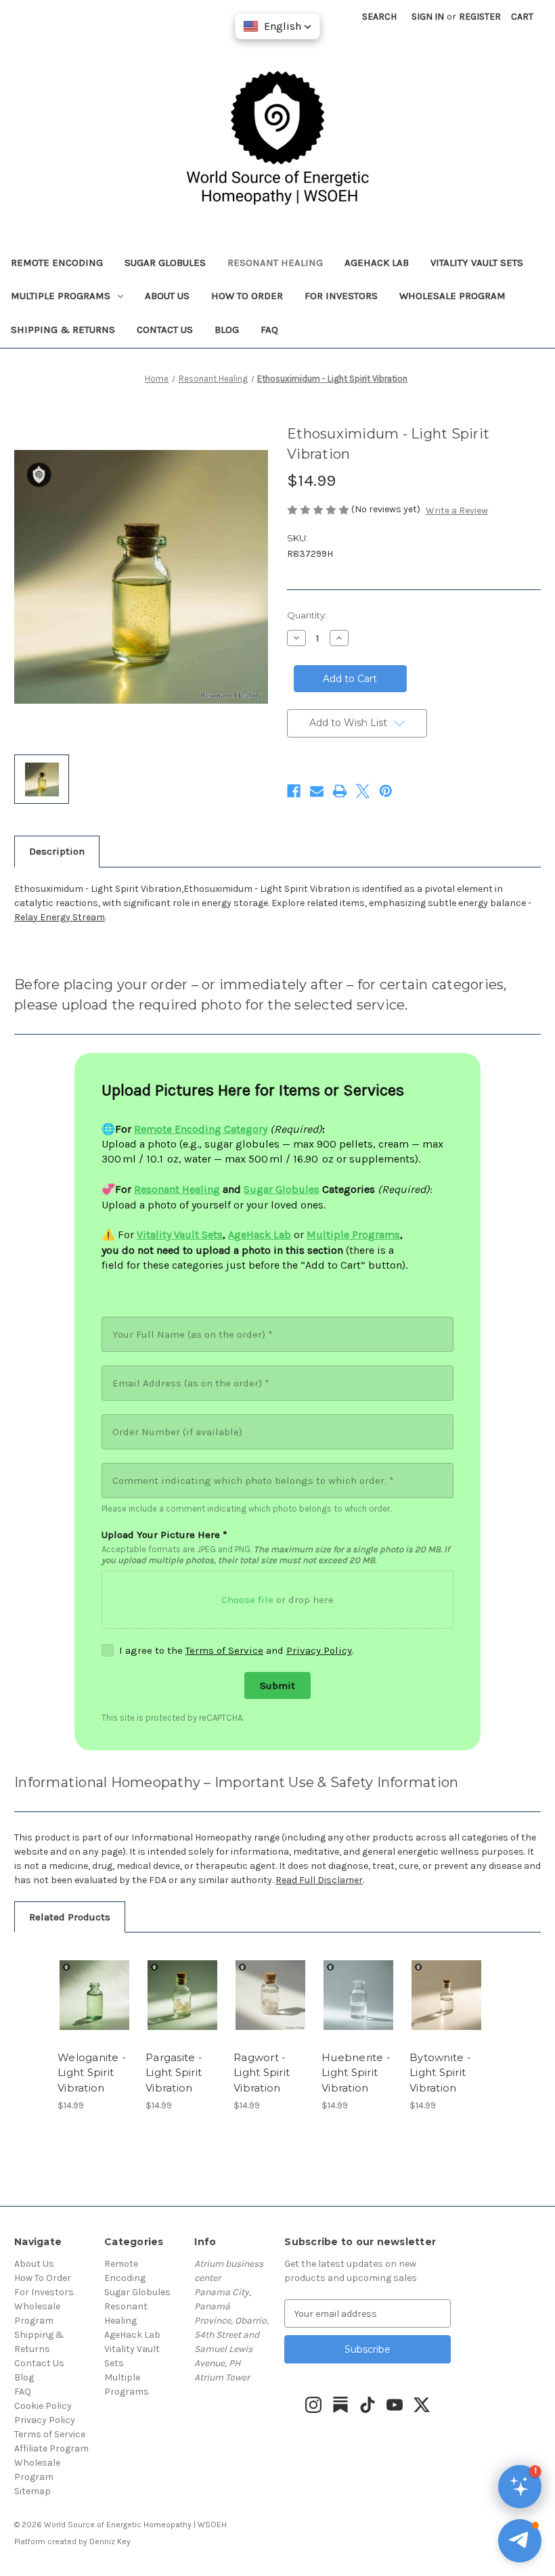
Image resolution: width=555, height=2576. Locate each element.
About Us (167, 296)
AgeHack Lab (377, 263)
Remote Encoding (57, 263)
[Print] (340, 791)
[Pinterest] (386, 791)
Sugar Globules (165, 263)
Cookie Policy (43, 2406)
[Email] (317, 791)
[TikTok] (368, 2405)
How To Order (247, 296)
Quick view (94, 1979)
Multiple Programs (61, 296)
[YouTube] (395, 2405)
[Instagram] (313, 2405)
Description (57, 851)
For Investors (341, 296)
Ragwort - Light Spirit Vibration (262, 2073)
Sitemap (32, 2491)
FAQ (269, 330)
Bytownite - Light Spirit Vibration (440, 2073)
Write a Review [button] (457, 511)
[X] (363, 791)
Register (480, 17)
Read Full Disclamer (319, 1880)
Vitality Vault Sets (477, 263)
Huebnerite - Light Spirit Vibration (356, 2073)
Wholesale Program (452, 296)
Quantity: (307, 615)
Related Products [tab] (70, 1917)
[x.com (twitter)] (422, 2405)
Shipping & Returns (63, 330)
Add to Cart (95, 2012)
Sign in (428, 17)
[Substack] (340, 2405)
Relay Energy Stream (60, 917)
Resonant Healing (275, 263)
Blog (227, 330)
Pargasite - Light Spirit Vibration (174, 2073)
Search (379, 17)
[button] (520, 2541)
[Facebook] (294, 791)
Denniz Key (110, 2541)
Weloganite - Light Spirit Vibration (92, 2073)
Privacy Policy (319, 1650)
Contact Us (165, 330)
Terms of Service (224, 1650)
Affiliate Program (51, 2448)
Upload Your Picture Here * (164, 1535)
